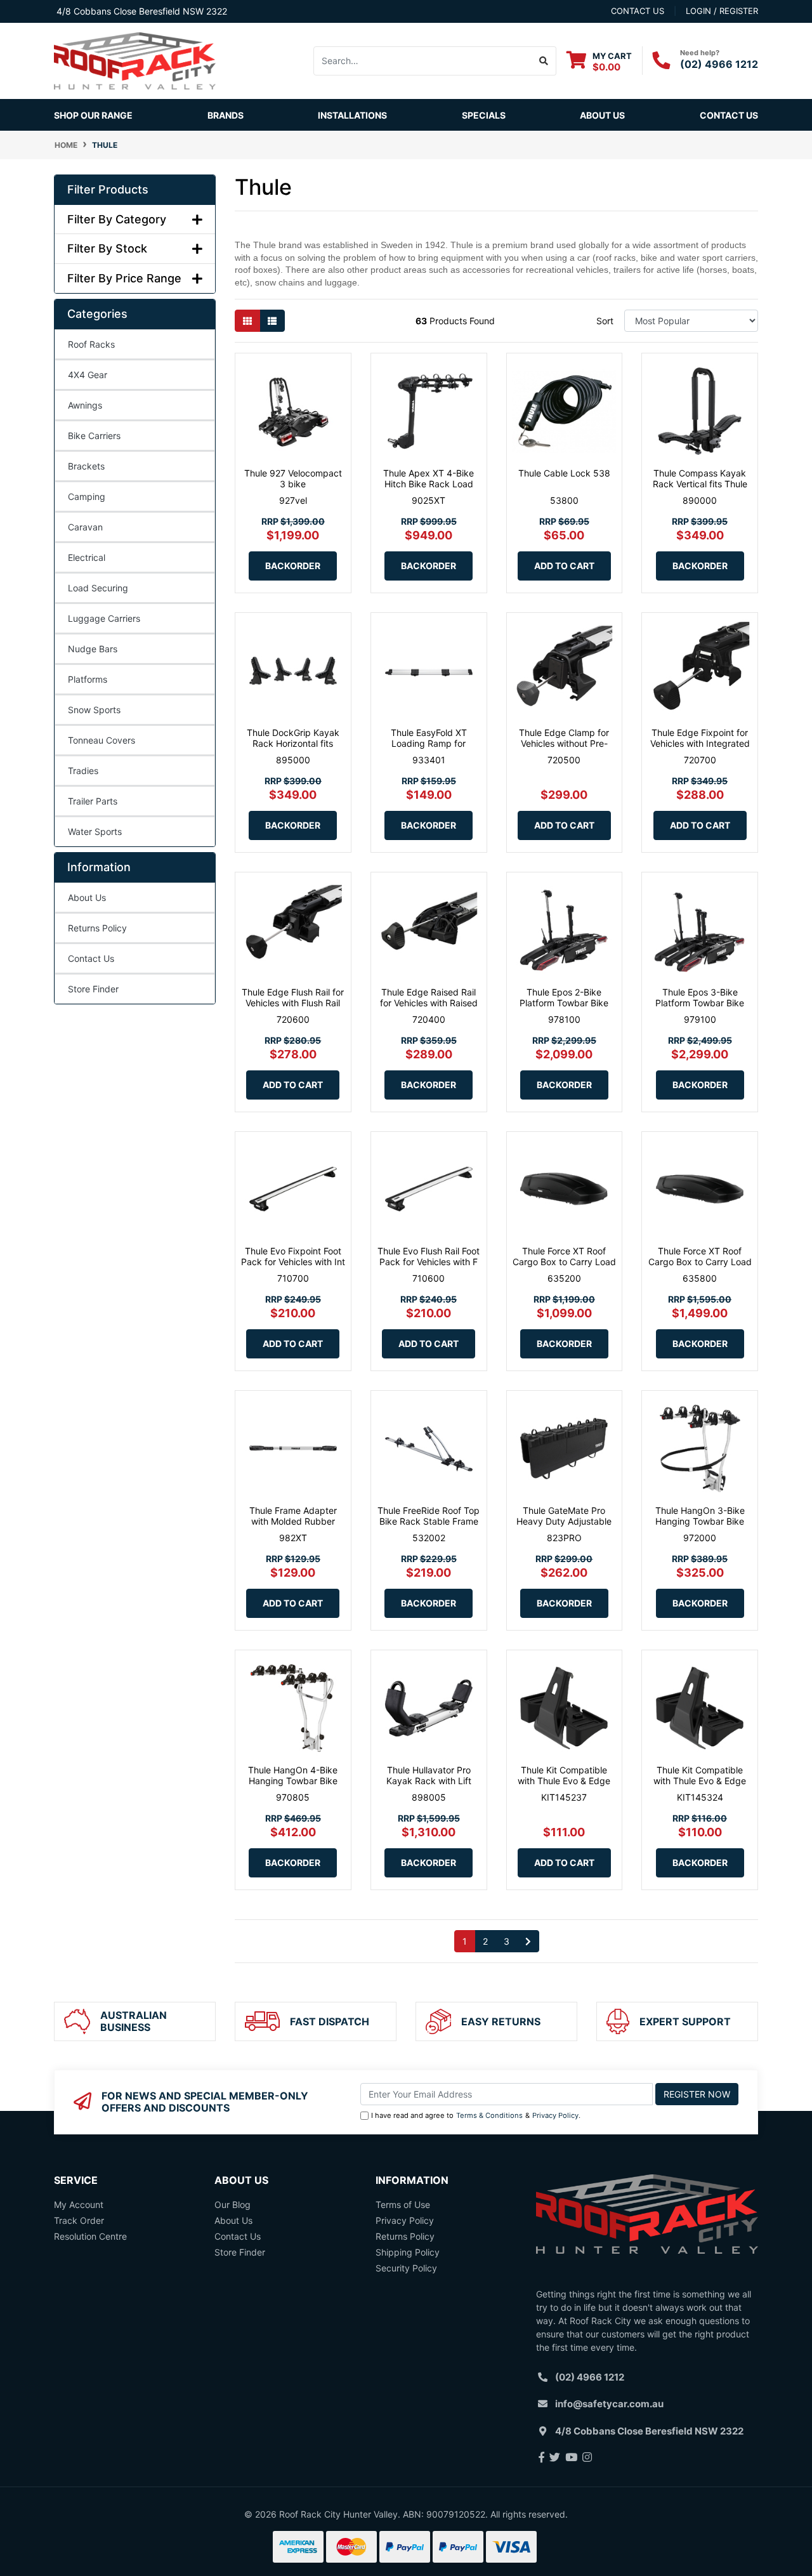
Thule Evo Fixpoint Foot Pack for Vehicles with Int (293, 1256)
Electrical (87, 557)
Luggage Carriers (104, 618)
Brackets (86, 466)
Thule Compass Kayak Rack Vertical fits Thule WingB (700, 484)
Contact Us (729, 115)
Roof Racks (91, 344)
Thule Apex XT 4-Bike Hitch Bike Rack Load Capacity (429, 484)
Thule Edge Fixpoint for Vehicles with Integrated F (700, 743)
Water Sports (95, 831)
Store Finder (93, 989)
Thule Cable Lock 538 (564, 473)
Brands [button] (226, 115)
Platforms (88, 679)
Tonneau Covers (101, 740)
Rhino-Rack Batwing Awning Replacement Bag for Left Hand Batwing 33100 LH (111, 2517)
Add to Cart (564, 566)
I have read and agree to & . (476, 2115)
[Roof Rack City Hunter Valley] (135, 60)
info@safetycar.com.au (609, 2404)
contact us (638, 11)
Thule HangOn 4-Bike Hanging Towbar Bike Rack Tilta (293, 1781)
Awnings (85, 405)
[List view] (272, 321)
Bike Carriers (94, 436)
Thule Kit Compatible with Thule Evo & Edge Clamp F (564, 1781)
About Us (602, 115)
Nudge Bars (93, 649)
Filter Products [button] (108, 189)
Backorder (293, 566)
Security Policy (406, 2268)
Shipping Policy (408, 2252)
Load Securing (98, 588)
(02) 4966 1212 (719, 64)
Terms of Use (403, 2205)
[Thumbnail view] (247, 321)
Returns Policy (97, 928)
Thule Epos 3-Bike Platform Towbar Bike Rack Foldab (700, 1003)
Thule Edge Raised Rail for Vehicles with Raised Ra (429, 1003)
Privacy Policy (555, 2115)
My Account (79, 2205)
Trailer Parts (93, 801)
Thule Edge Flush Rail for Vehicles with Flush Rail (293, 997)
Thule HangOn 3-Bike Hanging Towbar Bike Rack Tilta (700, 1521)
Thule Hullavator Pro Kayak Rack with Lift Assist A (429, 1781)
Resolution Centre (90, 2236)
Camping (87, 496)
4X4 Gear (88, 375)
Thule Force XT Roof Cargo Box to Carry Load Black (564, 1262)
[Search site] (544, 61)
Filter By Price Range (124, 278)
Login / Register (722, 11)
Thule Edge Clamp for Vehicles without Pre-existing (564, 743)
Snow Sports (94, 710)
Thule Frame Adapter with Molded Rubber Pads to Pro (293, 1521)
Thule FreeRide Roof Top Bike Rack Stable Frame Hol (429, 1521)
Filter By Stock (107, 248)
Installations (352, 115)
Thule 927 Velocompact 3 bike (293, 478)
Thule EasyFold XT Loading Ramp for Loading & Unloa (429, 743)
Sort (605, 321)
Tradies (83, 771)
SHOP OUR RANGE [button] (93, 115)
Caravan (85, 527)
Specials (484, 115)
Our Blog (232, 2205)
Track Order (79, 2220)
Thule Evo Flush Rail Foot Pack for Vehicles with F (429, 1256)
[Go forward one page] (528, 1942)
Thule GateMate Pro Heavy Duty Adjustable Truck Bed (564, 1521)
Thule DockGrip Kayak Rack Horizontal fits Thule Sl (293, 743)
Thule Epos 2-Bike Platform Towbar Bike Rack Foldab (564, 1003)
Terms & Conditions (489, 2115)
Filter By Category (117, 219)
